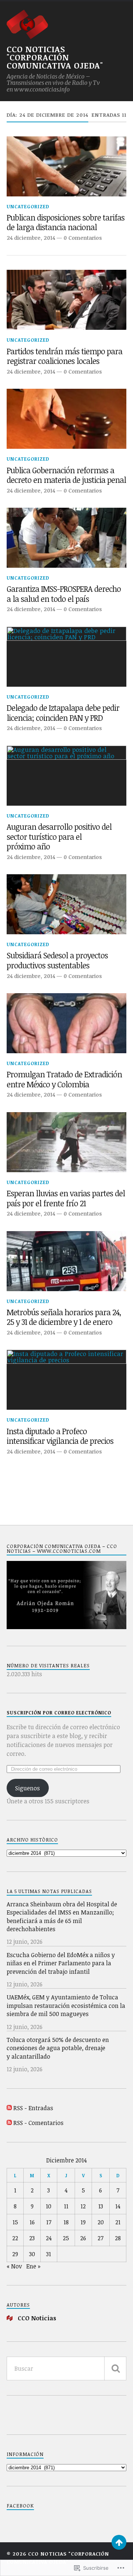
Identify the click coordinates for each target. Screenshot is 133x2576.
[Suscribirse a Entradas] (9, 2108)
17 (49, 2222)
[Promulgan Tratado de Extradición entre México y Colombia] (66, 1023)
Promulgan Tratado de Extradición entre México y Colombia (64, 1079)
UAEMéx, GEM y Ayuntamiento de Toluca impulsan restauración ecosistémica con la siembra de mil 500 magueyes (66, 2005)
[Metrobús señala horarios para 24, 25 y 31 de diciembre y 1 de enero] (66, 1261)
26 (83, 2238)
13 (101, 2206)
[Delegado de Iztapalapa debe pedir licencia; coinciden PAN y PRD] (66, 657)
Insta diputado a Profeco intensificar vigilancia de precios (60, 1436)
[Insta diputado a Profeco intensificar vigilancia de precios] (66, 1380)
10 (49, 2206)
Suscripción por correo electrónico (59, 1713)
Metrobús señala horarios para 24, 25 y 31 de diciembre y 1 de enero (64, 1317)
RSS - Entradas (33, 2108)
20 (101, 2222)
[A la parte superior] (119, 2542)
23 (32, 2238)
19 (83, 2222)
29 (15, 2254)
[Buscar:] (66, 2368)
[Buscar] (115, 2368)
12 (83, 2206)
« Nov (14, 2266)
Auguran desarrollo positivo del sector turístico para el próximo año (59, 837)
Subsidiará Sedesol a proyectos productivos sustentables (57, 960)
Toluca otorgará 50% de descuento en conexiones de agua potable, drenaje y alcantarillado (58, 2048)
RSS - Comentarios (38, 2123)
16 (32, 2222)
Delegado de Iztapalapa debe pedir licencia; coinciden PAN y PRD (63, 713)
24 (49, 2238)
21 (118, 2222)
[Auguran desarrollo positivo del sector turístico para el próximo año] (66, 776)
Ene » (33, 2266)
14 (118, 2206)
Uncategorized (28, 206)
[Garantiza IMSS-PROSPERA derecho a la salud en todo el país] (66, 538)
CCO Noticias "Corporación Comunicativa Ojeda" (55, 57)
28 (118, 2238)
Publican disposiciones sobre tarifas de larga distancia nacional (66, 223)
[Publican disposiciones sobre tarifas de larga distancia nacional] (66, 166)
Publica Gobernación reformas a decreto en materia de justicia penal (66, 475)
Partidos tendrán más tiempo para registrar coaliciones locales (64, 356)
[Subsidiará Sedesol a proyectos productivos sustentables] (66, 904)
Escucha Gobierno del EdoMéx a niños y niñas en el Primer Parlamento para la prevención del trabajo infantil (61, 1963)
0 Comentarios (83, 238)
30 (32, 2254)
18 (66, 2222)
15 (15, 2222)
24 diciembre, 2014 (31, 238)
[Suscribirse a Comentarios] (9, 2123)
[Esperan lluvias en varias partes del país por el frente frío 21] (66, 1142)
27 (100, 2238)
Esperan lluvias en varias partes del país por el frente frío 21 (66, 1198)
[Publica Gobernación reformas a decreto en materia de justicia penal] (66, 419)
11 (66, 2206)
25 (66, 2238)
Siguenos (28, 1788)
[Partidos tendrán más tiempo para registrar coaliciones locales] (66, 300)
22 (15, 2238)
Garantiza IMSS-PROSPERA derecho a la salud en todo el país (64, 594)
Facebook (20, 2506)
